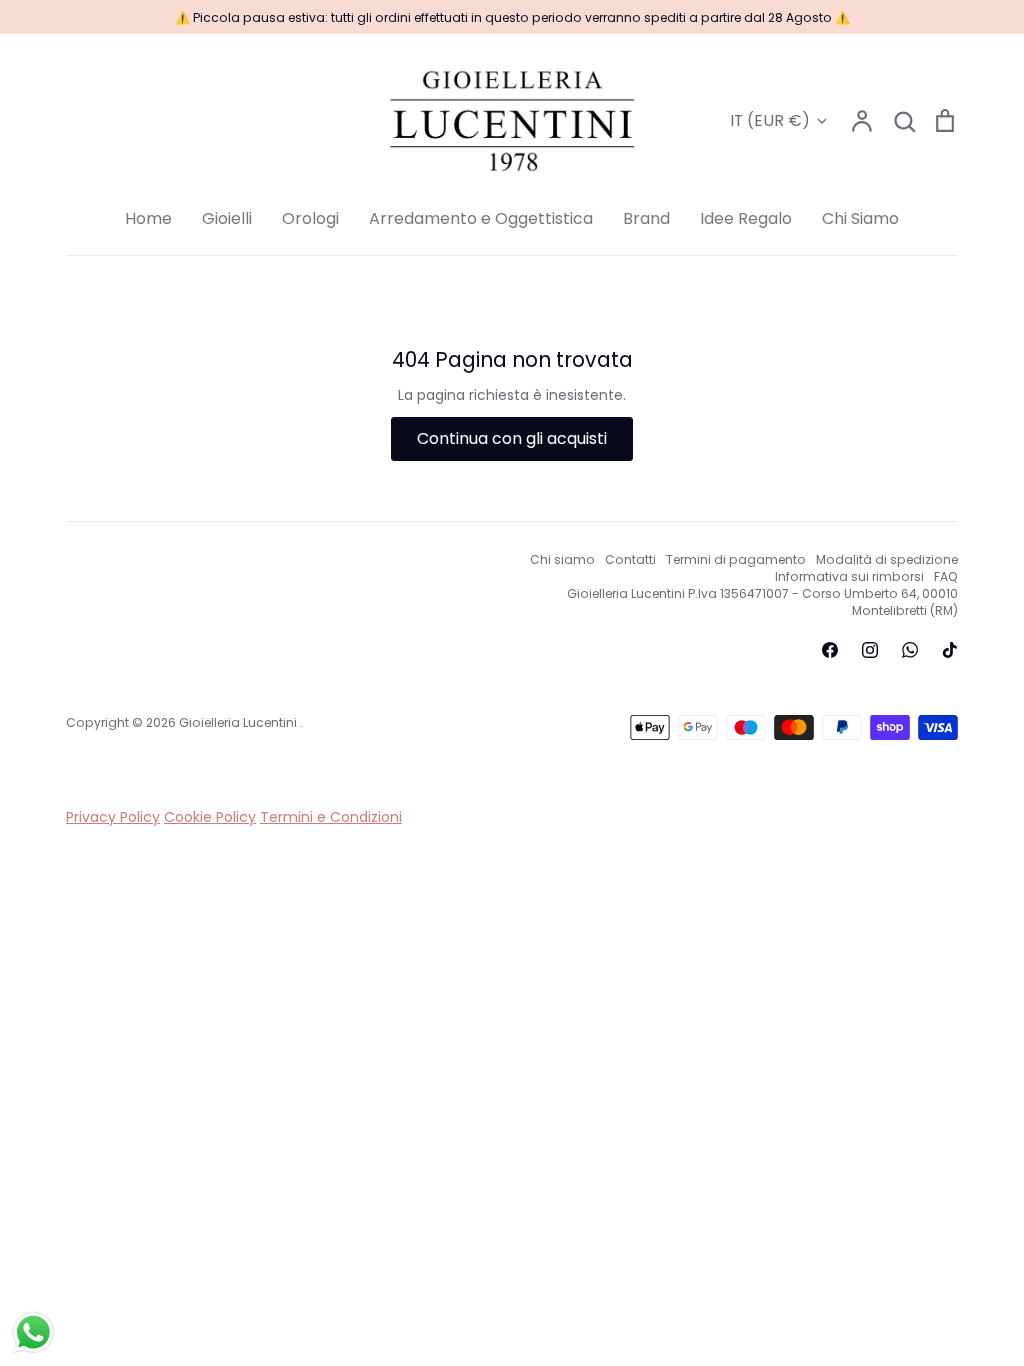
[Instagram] (870, 650)
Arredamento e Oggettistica (481, 218)
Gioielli (227, 218)
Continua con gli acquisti (512, 438)
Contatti (630, 559)
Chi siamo (562, 559)
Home (148, 218)
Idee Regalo (746, 218)
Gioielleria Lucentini (239, 722)
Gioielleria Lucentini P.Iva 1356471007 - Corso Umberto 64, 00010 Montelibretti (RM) (762, 602)
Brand (646, 218)
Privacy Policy (113, 817)
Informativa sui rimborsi (849, 576)
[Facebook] (830, 650)
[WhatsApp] (910, 650)
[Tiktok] (950, 650)
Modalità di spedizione (887, 559)
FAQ (946, 576)
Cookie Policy (210, 817)
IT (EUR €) (770, 120)
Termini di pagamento (736, 559)
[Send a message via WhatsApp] (33, 1332)
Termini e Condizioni (331, 817)
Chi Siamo (860, 218)
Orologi (310, 218)
